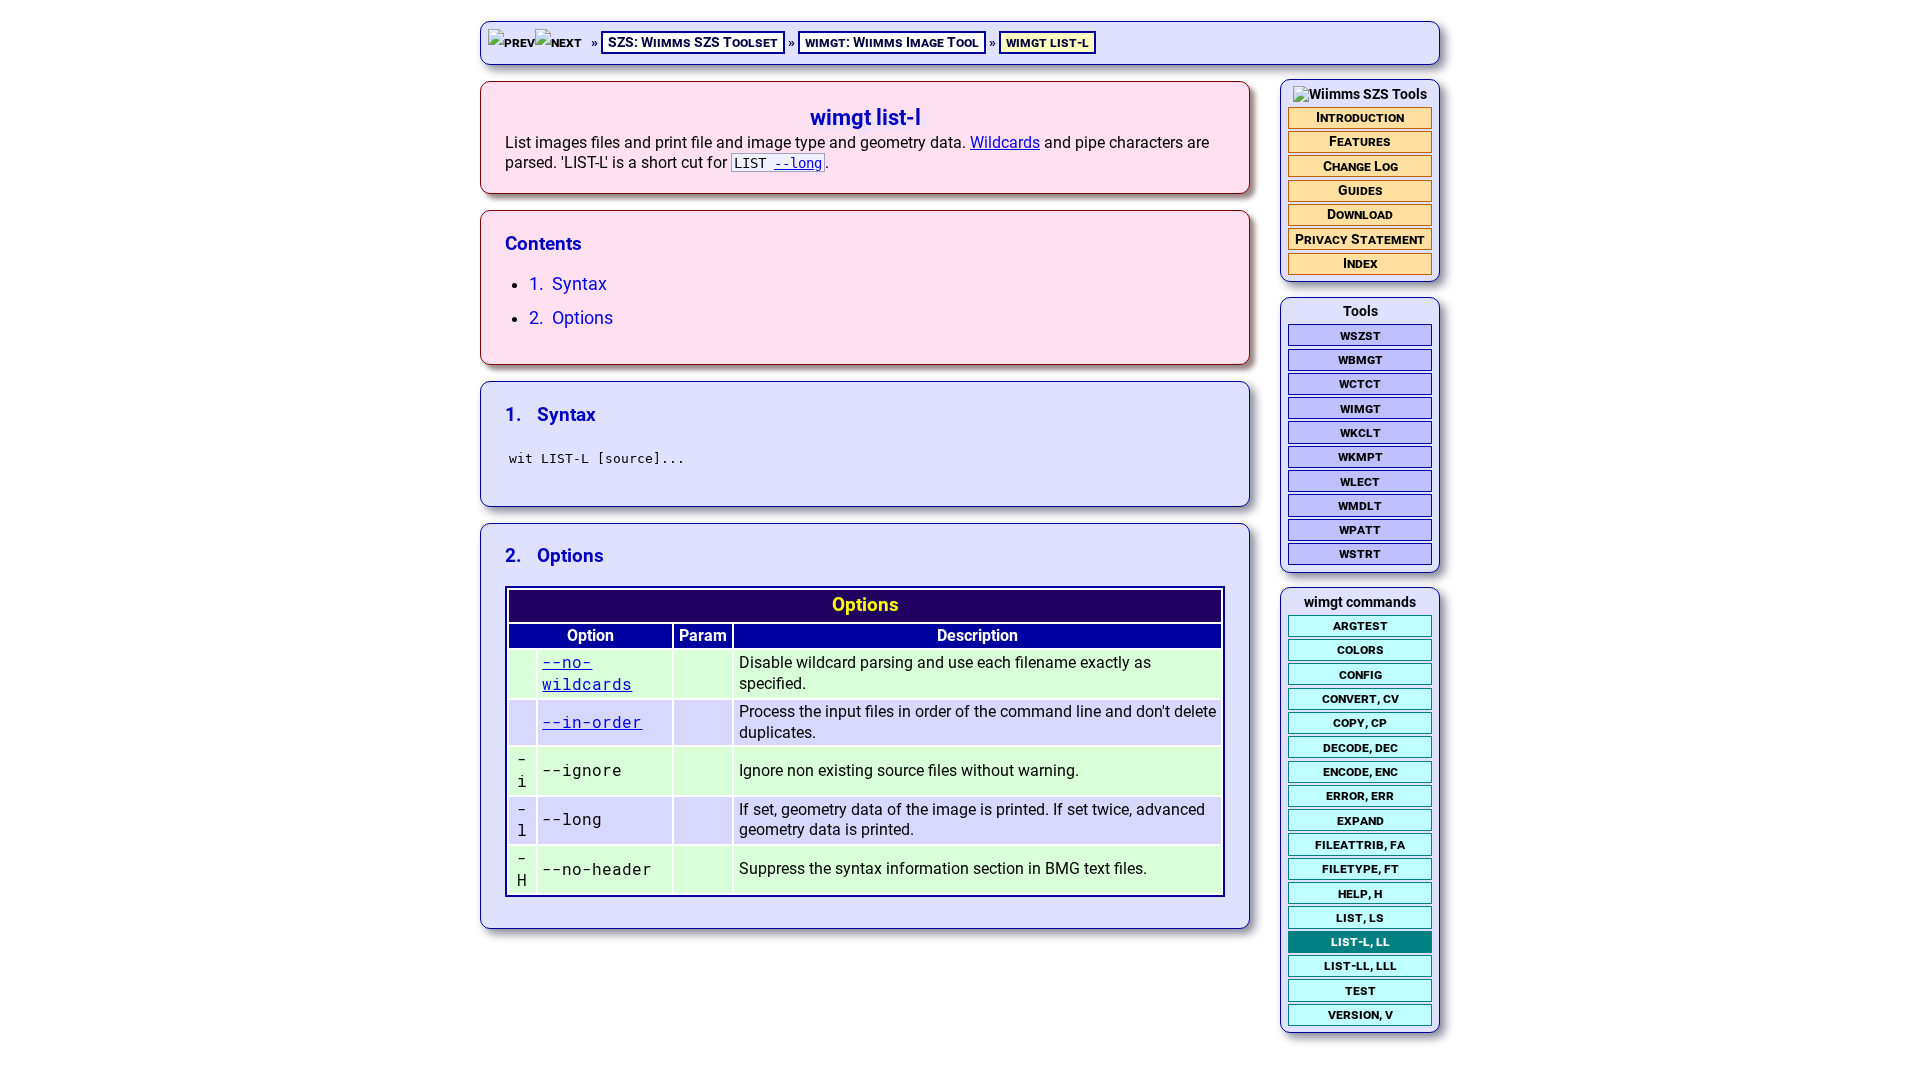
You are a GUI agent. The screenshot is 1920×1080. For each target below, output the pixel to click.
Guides (1360, 190)
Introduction (1360, 117)
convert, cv (1360, 698)
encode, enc (1360, 771)
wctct (1360, 383)
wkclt (1360, 432)
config (1360, 674)
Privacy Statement (1360, 239)
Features (1360, 141)
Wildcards (1005, 142)
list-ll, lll (1360, 965)
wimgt (1360, 408)
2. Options (571, 318)
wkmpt (1360, 456)
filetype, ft (1360, 868)
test (1360, 990)
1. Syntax (568, 284)
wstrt (1360, 553)
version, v (1360, 1014)
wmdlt (1360, 505)
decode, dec (1360, 747)
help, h (1360, 893)
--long (798, 163)
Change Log (1360, 166)
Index (1360, 263)
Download (1360, 214)
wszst (1360, 335)
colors (1360, 649)
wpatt (1360, 529)
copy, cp (1360, 722)
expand (1360, 820)
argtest (1360, 625)
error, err (1360, 795)
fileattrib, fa (1360, 844)
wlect (1360, 481)
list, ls (1360, 917)
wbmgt (1360, 359)
